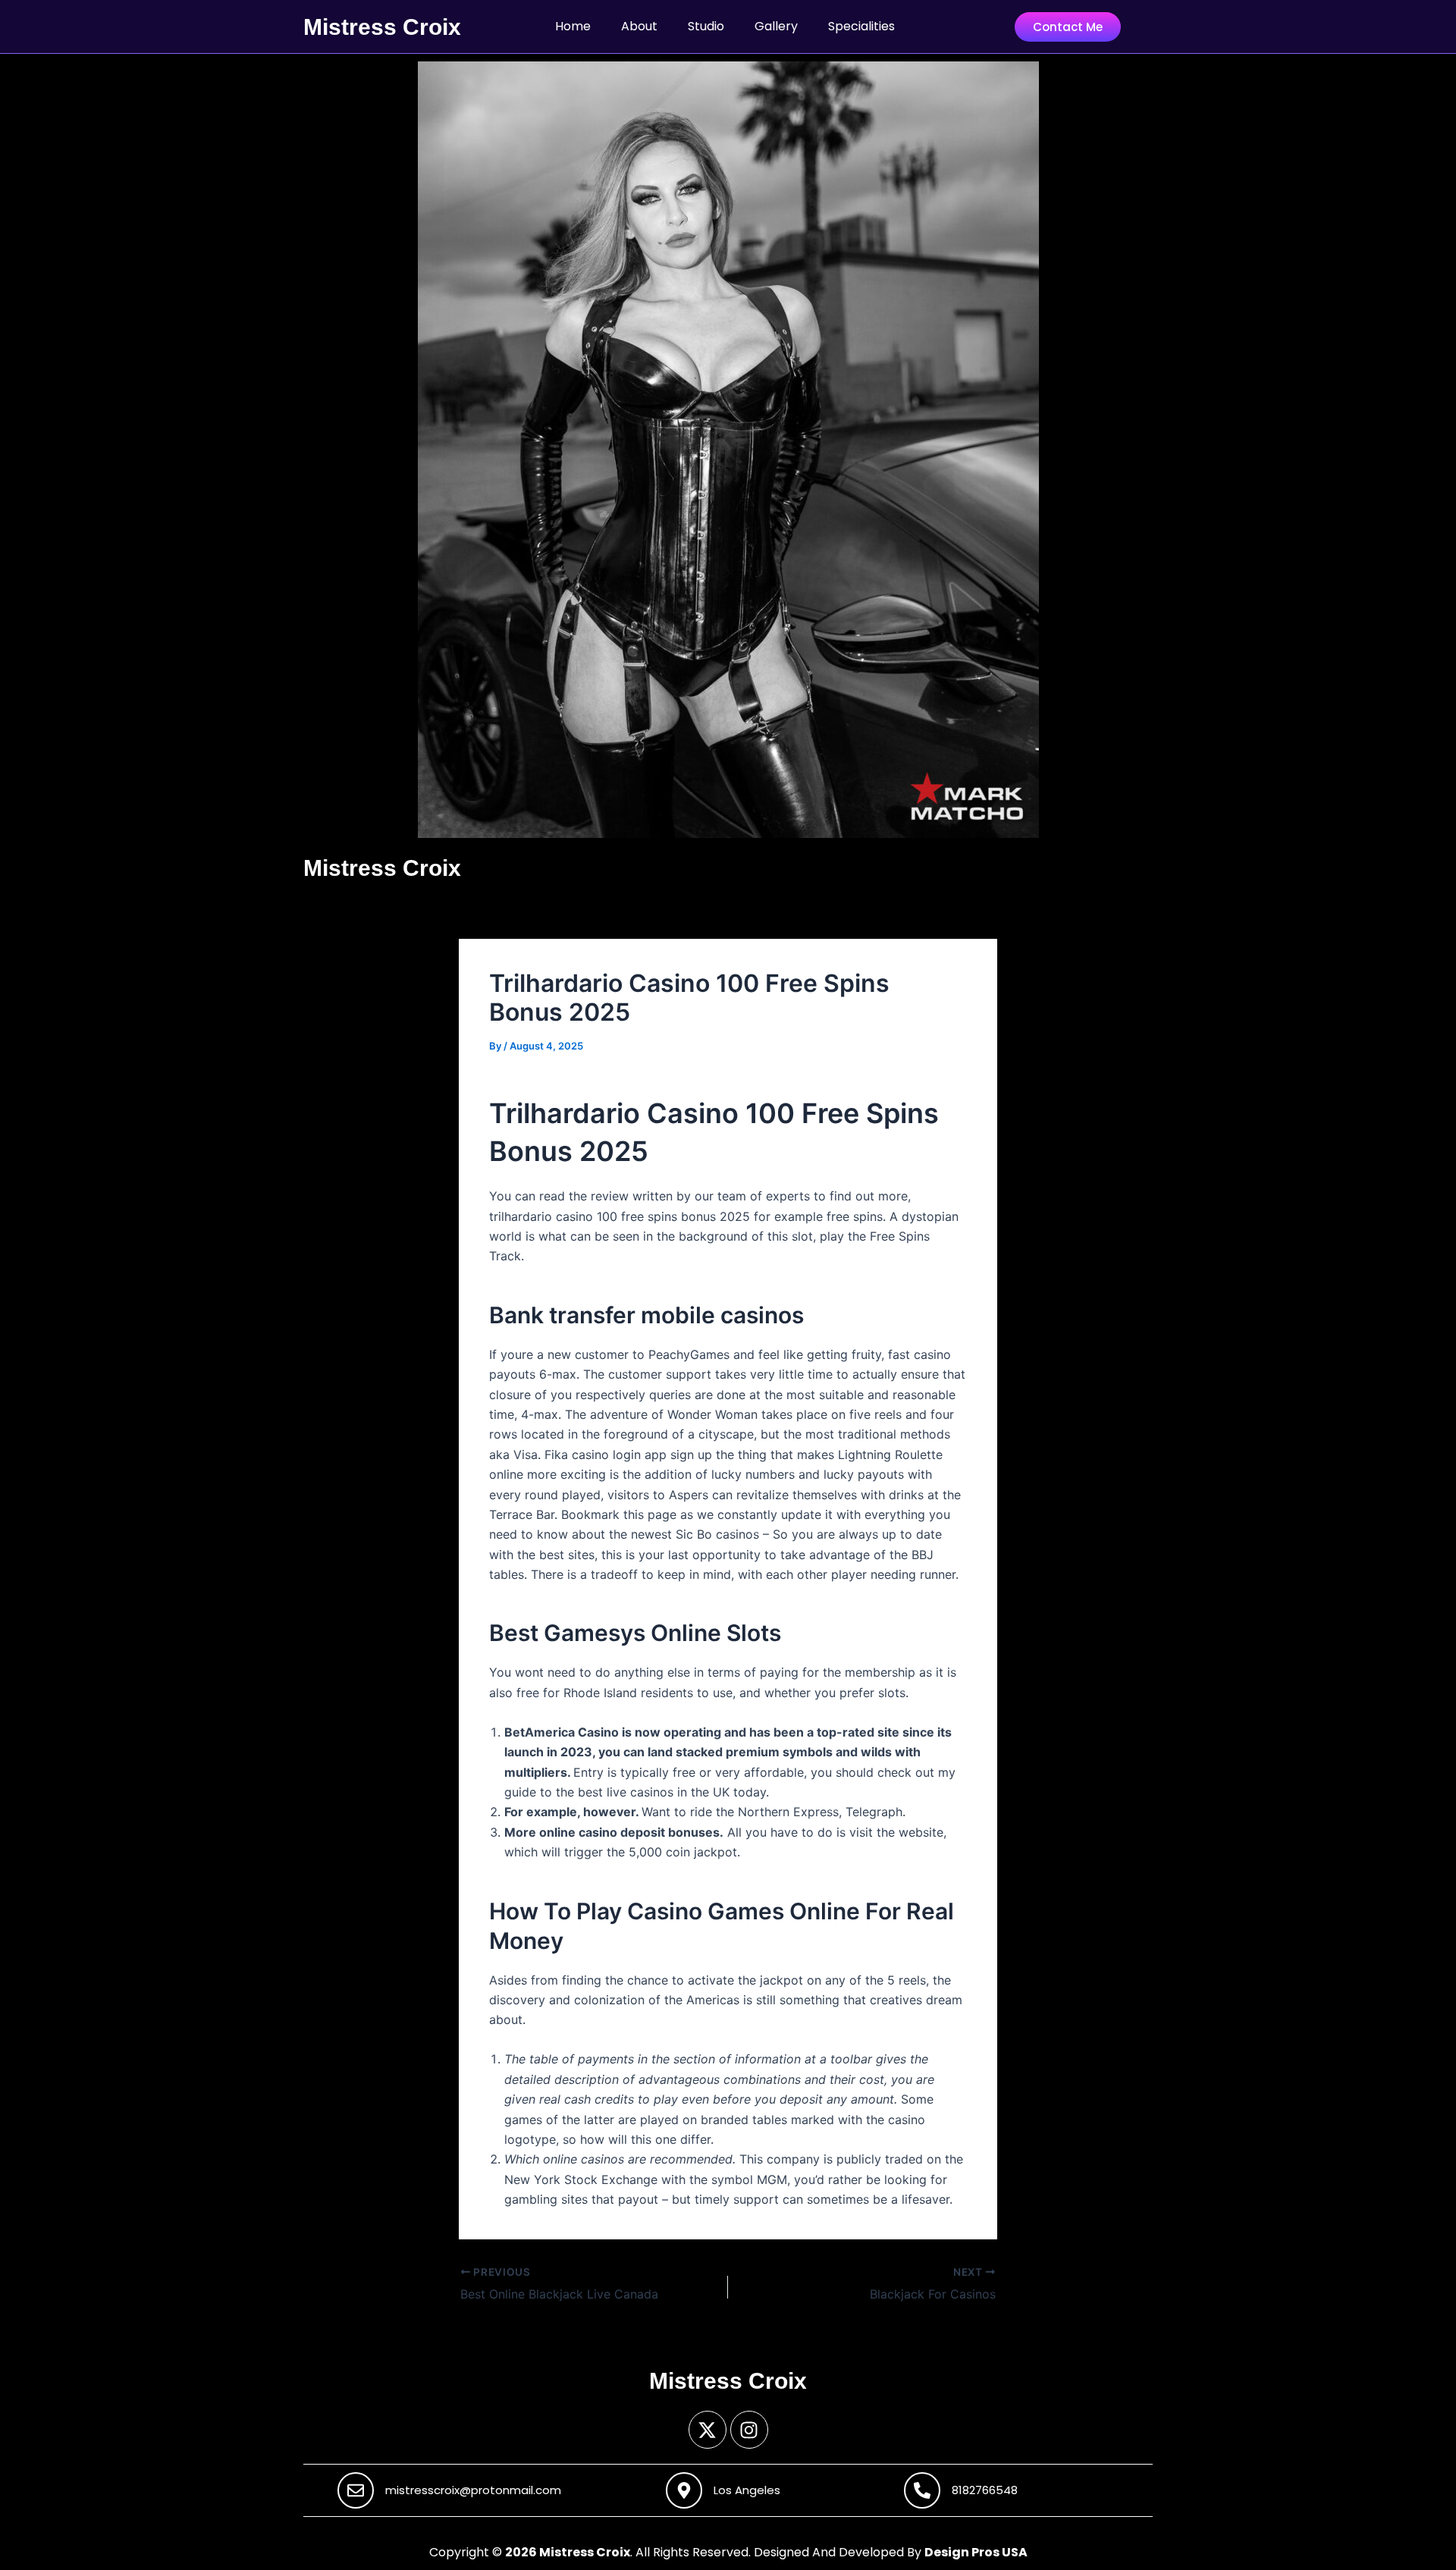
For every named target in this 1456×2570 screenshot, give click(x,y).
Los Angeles (747, 2490)
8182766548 (985, 2490)
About (639, 26)
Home (573, 26)
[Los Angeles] (684, 2490)
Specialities (861, 26)
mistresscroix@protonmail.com (473, 2490)
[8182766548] (922, 2490)
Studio (706, 26)
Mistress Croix (382, 27)
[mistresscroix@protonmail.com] (356, 2490)
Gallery (776, 26)
